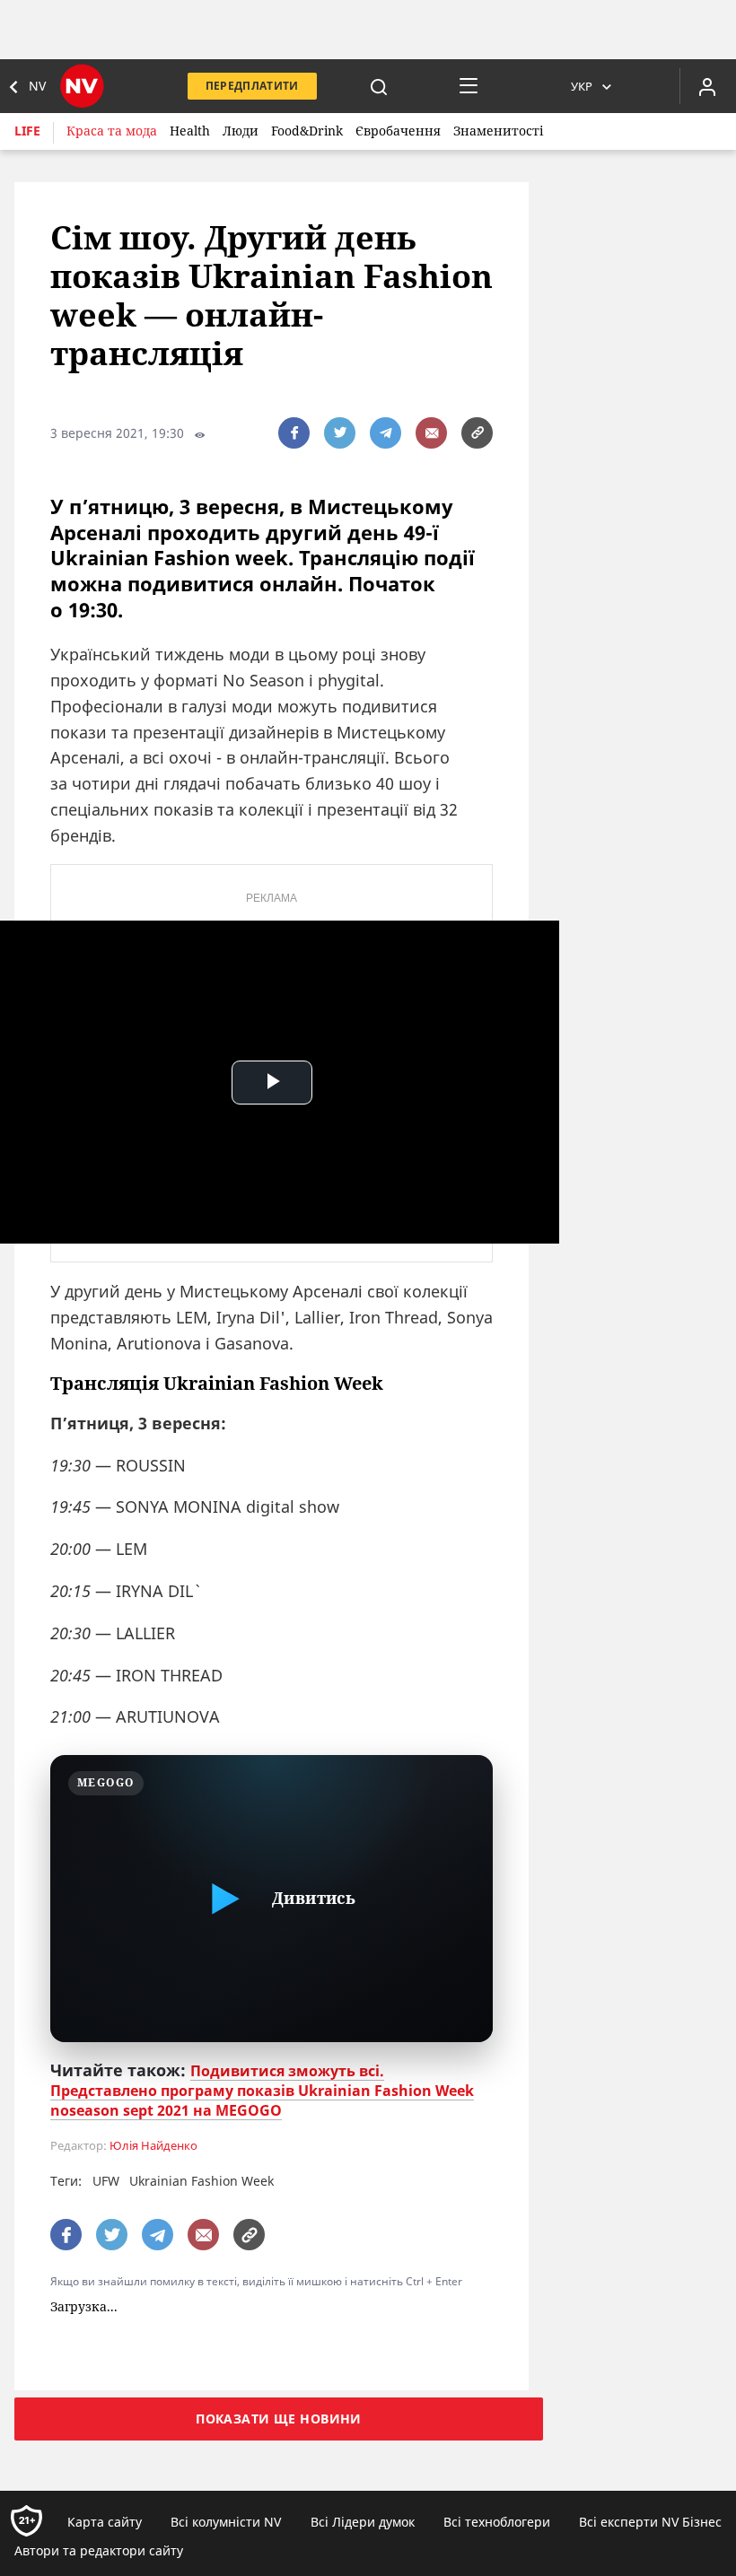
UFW (106, 2181)
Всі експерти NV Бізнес (650, 2522)
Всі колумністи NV (226, 2522)
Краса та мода (112, 131)
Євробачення (398, 131)
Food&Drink (307, 131)
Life (27, 131)
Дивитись (314, 1898)
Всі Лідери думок (363, 2522)
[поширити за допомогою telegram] (386, 433)
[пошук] (379, 86)
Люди (241, 131)
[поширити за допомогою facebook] (294, 433)
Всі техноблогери (497, 2522)
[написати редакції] (431, 433)
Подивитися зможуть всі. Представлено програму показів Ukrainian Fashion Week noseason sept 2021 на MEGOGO (262, 2091)
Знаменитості (498, 131)
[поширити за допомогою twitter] (340, 433)
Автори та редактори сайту (99, 2550)
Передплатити (252, 86)
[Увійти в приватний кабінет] (707, 86)
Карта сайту (105, 2522)
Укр (582, 86)
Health (190, 131)
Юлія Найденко (153, 2146)
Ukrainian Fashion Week (202, 2181)
